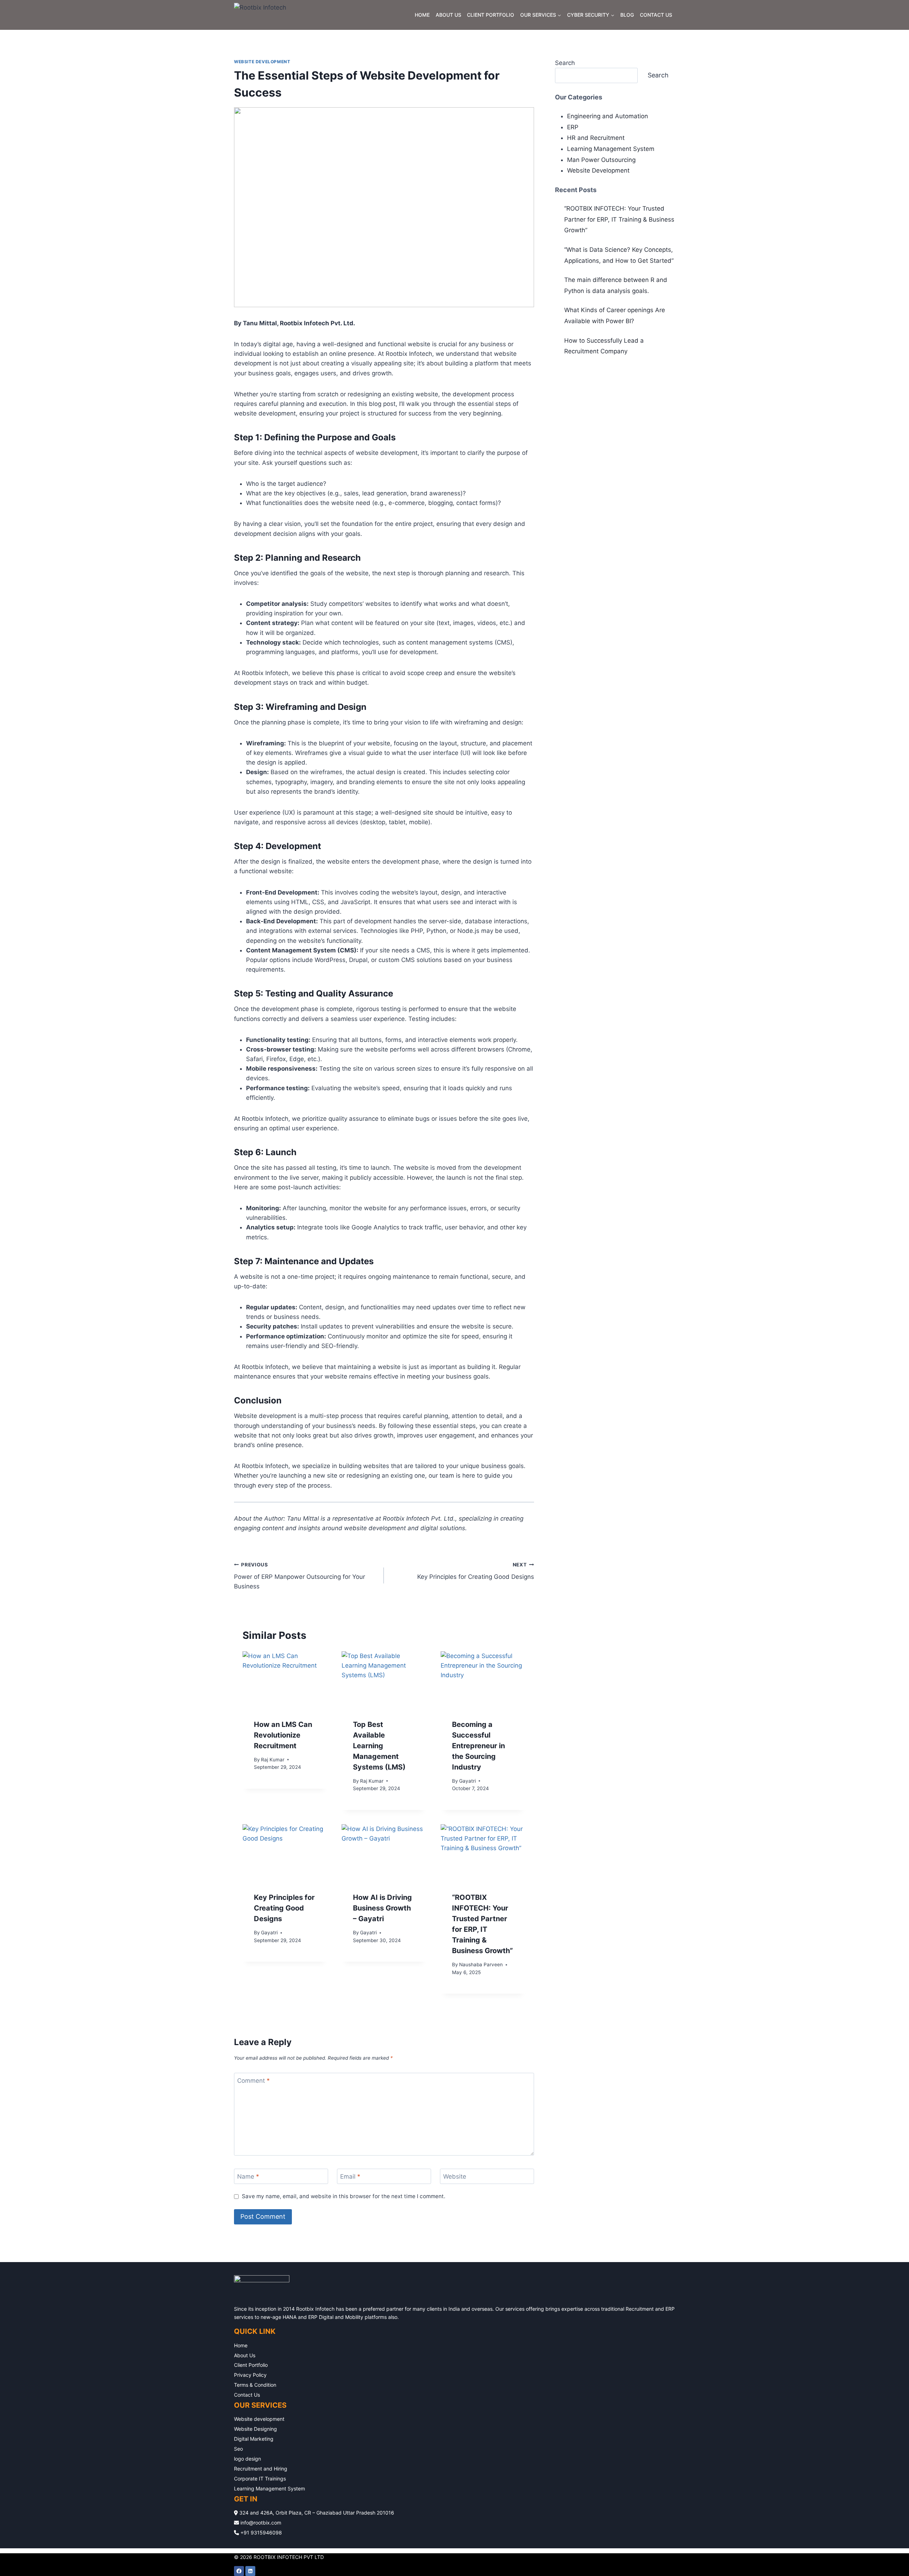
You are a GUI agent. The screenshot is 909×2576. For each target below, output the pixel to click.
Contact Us (656, 15)
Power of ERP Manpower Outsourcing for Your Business (300, 1576)
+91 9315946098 (260, 2532)
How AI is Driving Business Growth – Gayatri (382, 1908)
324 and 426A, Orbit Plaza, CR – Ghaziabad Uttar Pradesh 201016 (316, 2513)
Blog (627, 15)
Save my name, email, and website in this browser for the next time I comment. (344, 2196)
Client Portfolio (491, 15)
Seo (238, 2449)
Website (455, 2176)
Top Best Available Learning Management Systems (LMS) (379, 1746)
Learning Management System (611, 149)
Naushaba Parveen (481, 1964)
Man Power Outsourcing (601, 160)
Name (248, 2176)
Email (350, 2176)
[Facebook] (239, 2571)
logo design (247, 2459)
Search (565, 63)
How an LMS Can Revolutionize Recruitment (283, 1735)
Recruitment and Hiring (261, 2469)
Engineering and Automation (608, 116)
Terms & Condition (255, 2385)
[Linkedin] (250, 2571)
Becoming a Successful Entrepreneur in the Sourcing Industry (478, 1746)
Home (422, 15)
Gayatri (467, 1781)
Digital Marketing (254, 2439)
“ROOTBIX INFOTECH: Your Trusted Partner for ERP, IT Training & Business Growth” (619, 219)
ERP (573, 127)
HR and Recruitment (596, 138)
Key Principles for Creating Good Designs (475, 1571)
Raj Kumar (273, 1760)
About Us (448, 15)
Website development (259, 2419)
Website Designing (255, 2429)
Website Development (262, 62)
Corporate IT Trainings (260, 2479)
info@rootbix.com (260, 2523)
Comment (254, 2081)
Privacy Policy (250, 2375)
